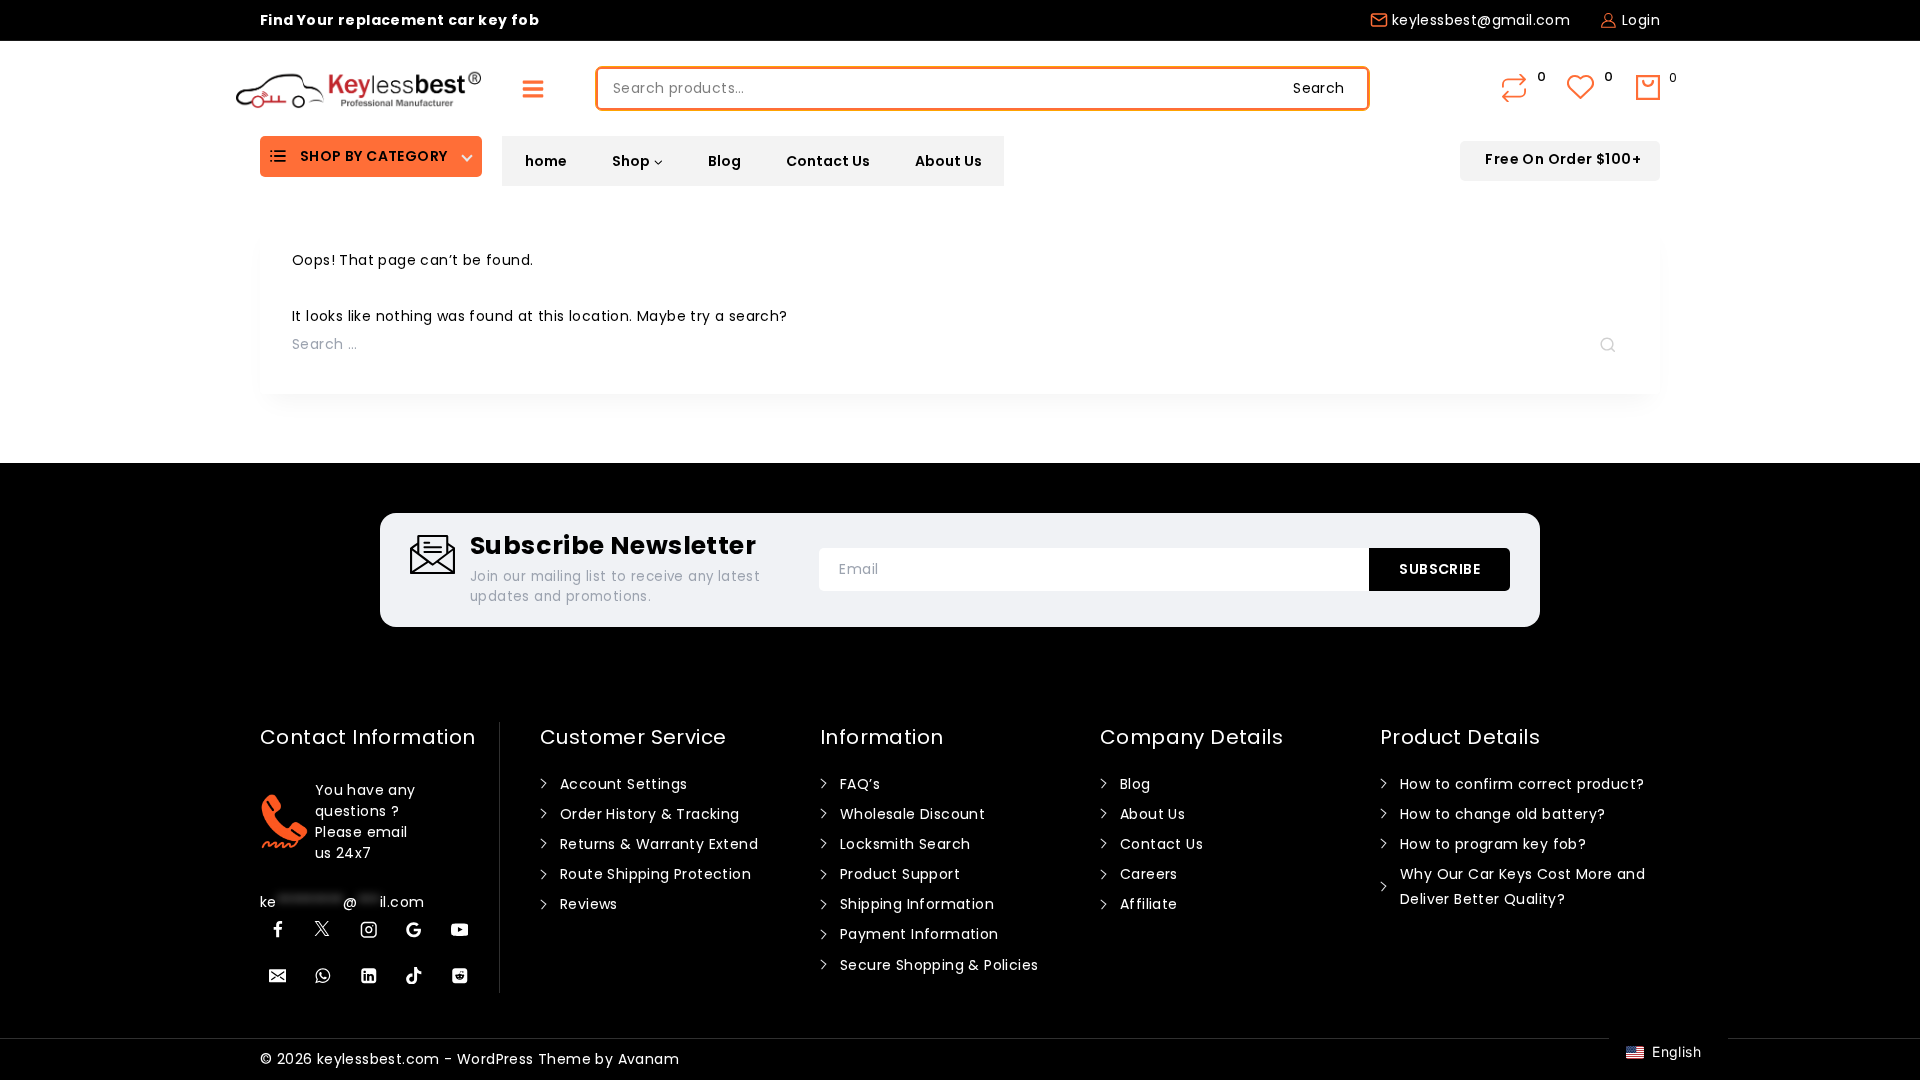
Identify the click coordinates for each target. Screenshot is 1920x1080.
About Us (948, 161)
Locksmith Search (905, 844)
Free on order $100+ (1563, 159)
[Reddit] (459, 975)
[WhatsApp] (323, 975)
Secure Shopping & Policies (939, 965)
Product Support (900, 874)
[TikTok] (414, 975)
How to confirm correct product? (1522, 784)
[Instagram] (368, 930)
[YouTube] (459, 930)
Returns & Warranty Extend (659, 844)
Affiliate (1149, 904)
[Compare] (1515, 88)
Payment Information (919, 934)
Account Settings (623, 784)
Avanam (648, 1059)
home (546, 161)
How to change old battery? (1502, 814)
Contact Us (828, 161)
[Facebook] (277, 930)
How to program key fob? (1493, 844)
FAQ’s (860, 784)
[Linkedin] (368, 975)
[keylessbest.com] (358, 89)
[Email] (277, 975)
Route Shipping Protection (655, 874)
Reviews (589, 904)
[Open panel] (533, 89)
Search (1318, 88)
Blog (724, 161)
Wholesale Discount (912, 814)
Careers (1149, 874)
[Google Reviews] (414, 930)
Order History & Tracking (650, 814)
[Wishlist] (1582, 88)
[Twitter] (323, 930)
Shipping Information (917, 904)
